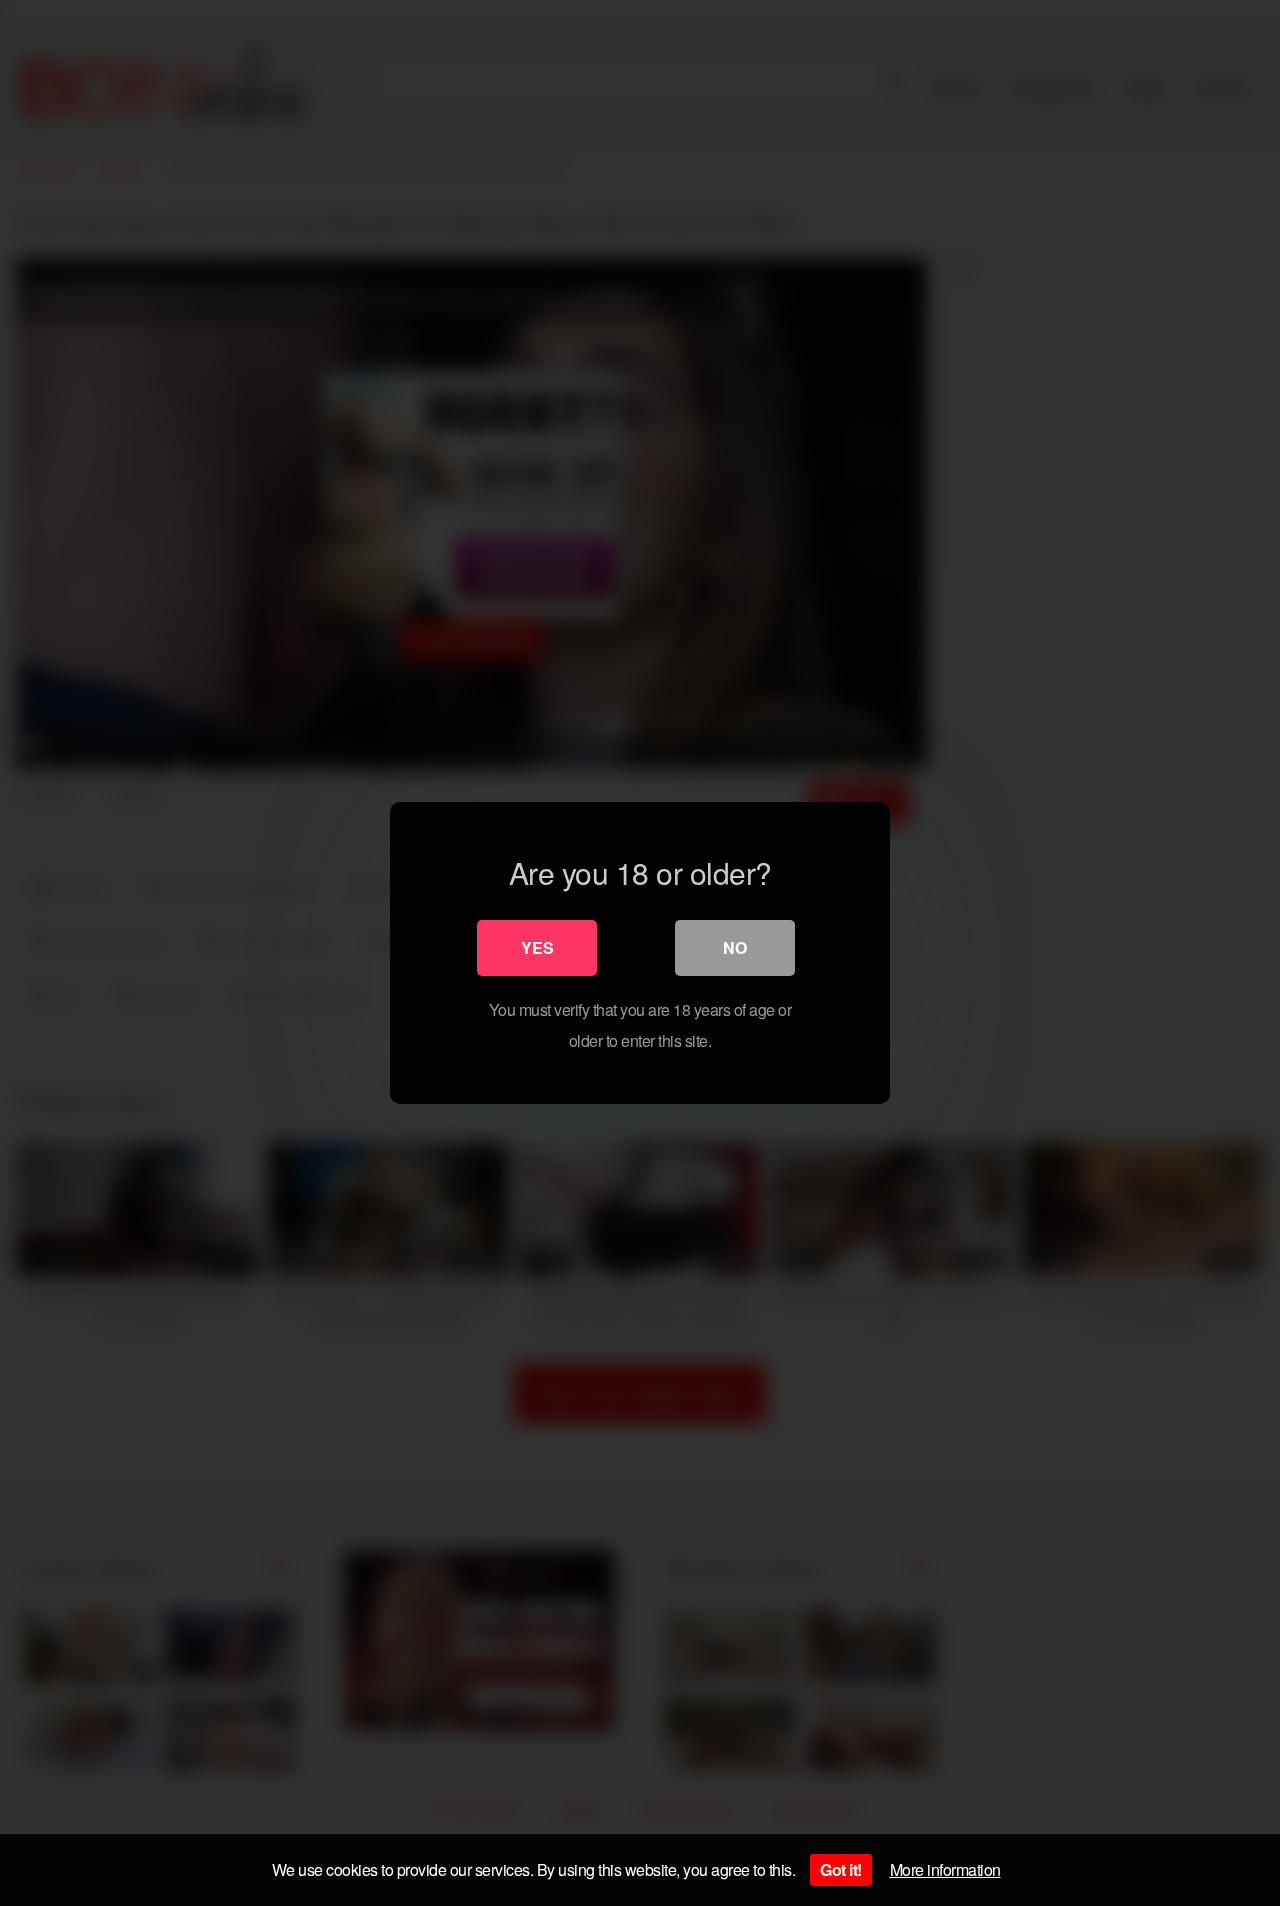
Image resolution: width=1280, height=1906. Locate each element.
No (735, 947)
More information (945, 1869)
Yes (537, 947)
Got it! (841, 1869)
